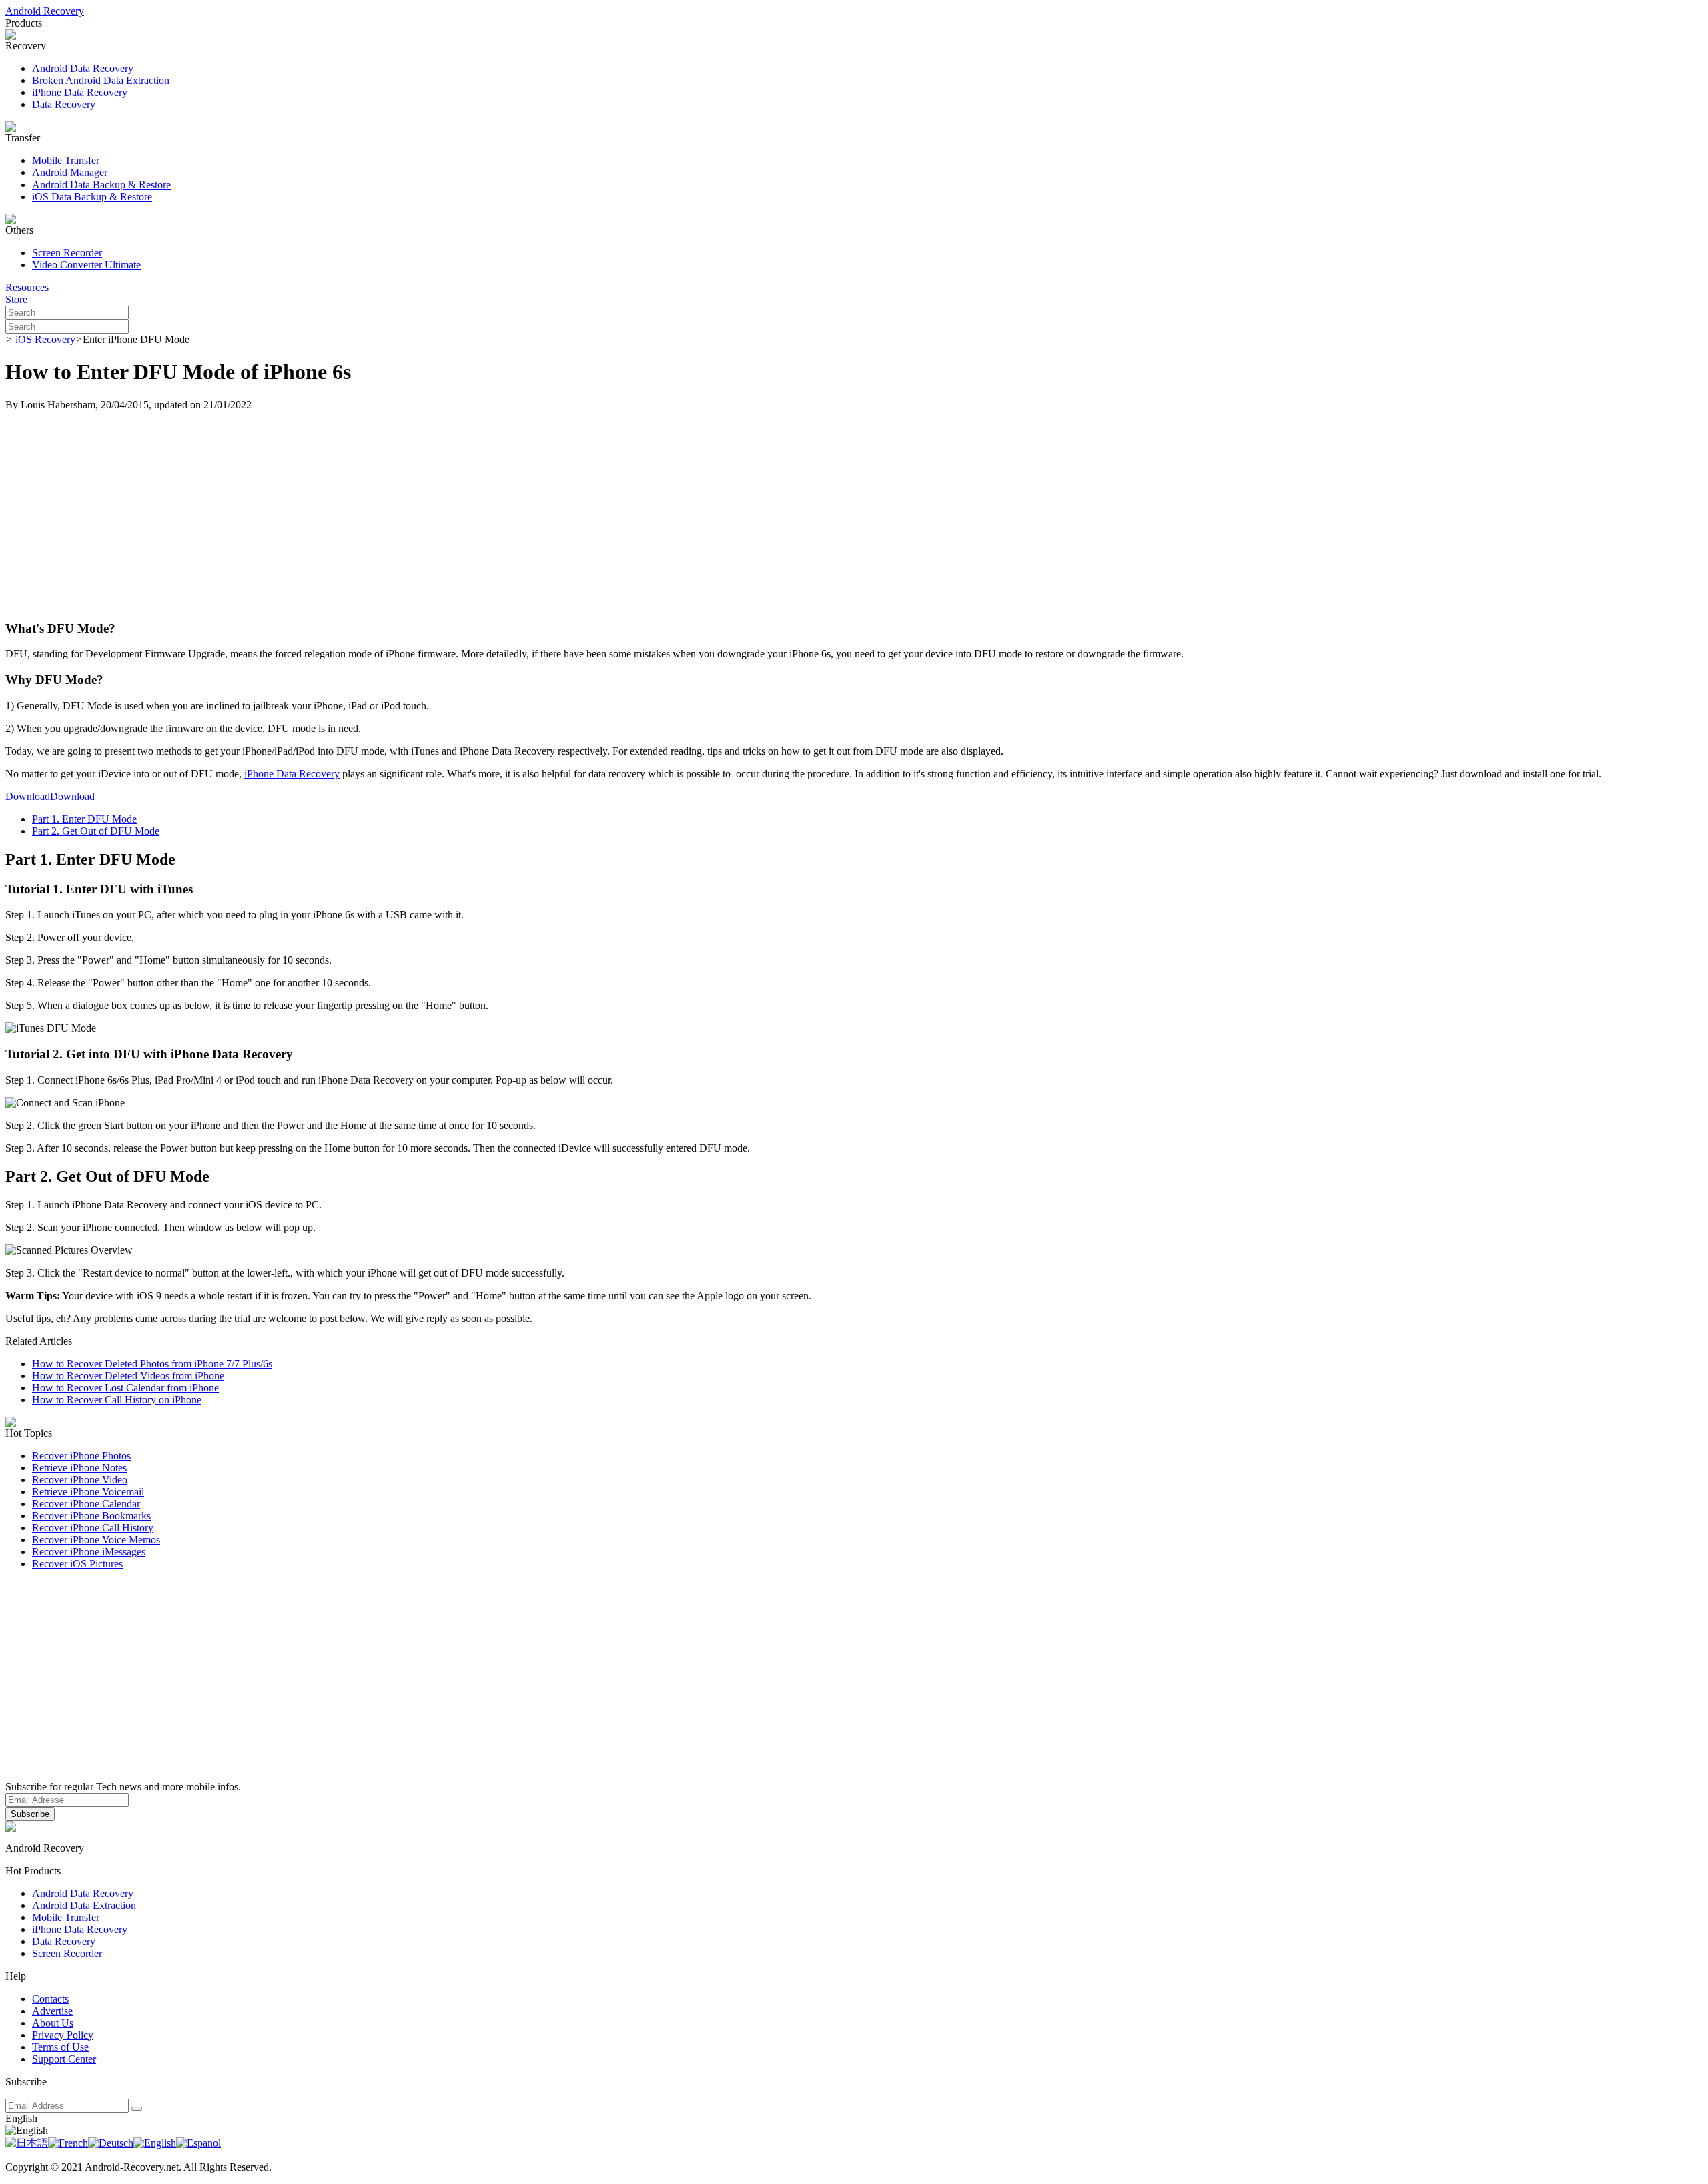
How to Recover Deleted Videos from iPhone (128, 1376)
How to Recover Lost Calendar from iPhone (125, 1388)
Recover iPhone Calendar (86, 1504)
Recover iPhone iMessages (89, 1552)
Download (28, 796)
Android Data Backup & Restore (101, 185)
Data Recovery (64, 104)
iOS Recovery (45, 339)
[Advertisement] (854, 515)
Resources (27, 287)
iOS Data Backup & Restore (92, 197)
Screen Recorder (67, 253)
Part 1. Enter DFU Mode (84, 819)
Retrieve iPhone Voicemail (88, 1492)
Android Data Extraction (84, 1905)
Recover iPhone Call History (93, 1528)
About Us (53, 2023)
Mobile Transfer (66, 160)
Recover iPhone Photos (81, 1456)
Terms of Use (60, 2047)
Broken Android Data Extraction (101, 80)
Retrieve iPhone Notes (79, 1468)
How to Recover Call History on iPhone (117, 1400)
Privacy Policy (63, 2035)
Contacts (50, 1999)
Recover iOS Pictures (77, 1564)
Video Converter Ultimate (86, 265)
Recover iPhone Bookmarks (91, 1516)
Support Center (64, 2059)
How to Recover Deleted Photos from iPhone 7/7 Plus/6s (152, 1364)
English (21, 2118)
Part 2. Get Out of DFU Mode (96, 831)
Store (16, 299)
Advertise (52, 2011)
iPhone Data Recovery (80, 92)
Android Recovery (45, 11)
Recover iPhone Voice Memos (96, 1540)
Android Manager (70, 172)
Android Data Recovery (83, 68)
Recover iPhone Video (80, 1480)
